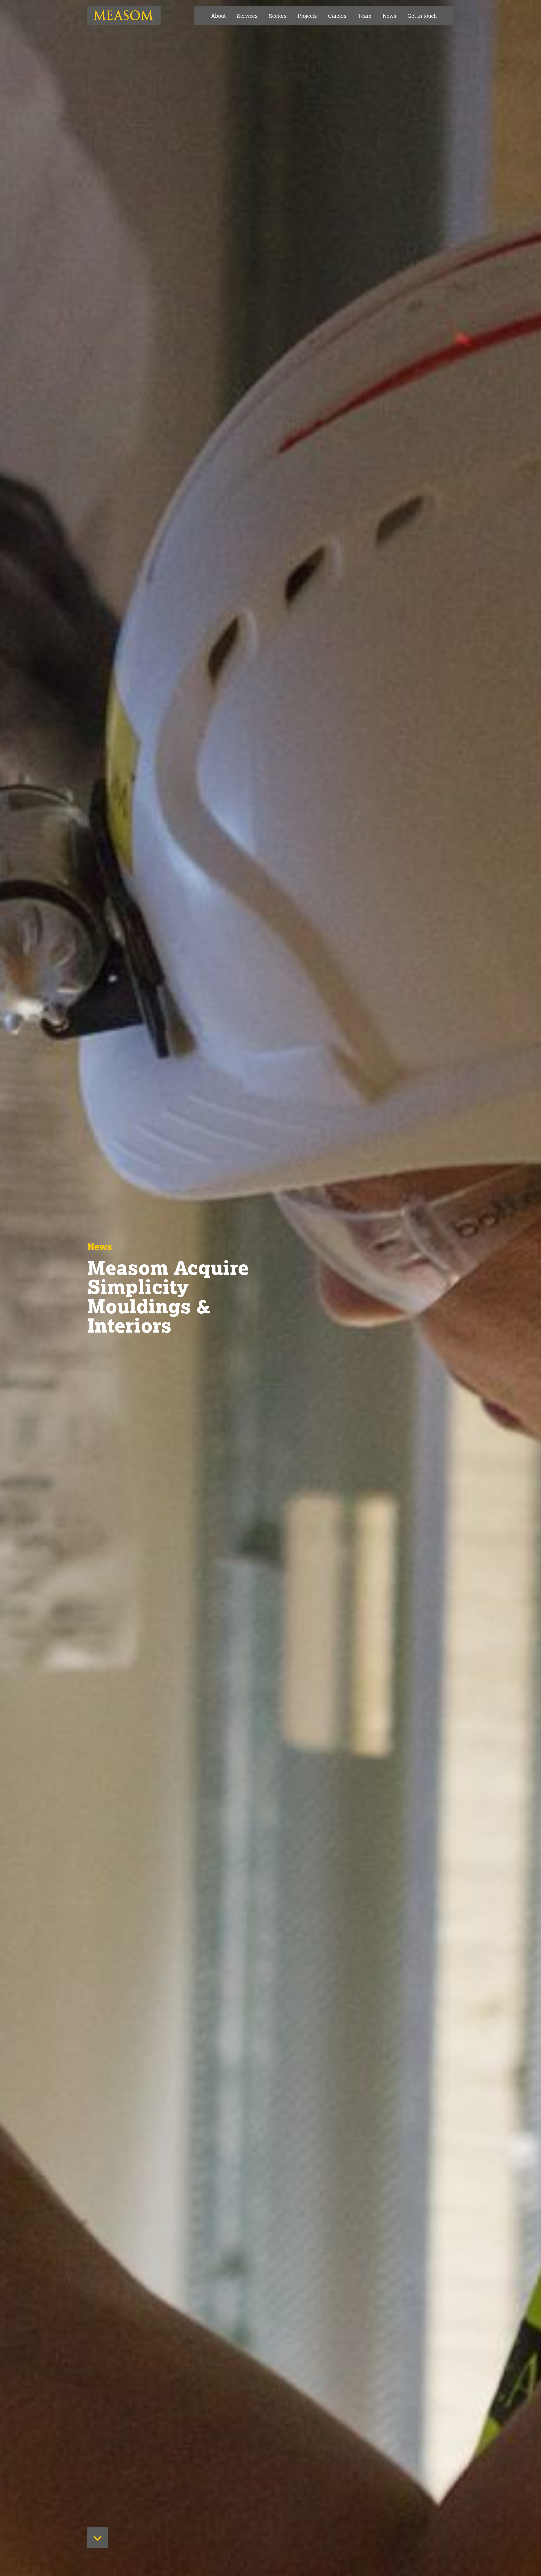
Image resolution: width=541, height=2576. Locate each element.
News (389, 16)
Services (247, 16)
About (218, 16)
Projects (307, 16)
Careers (337, 16)
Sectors (278, 16)
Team (365, 16)
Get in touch (422, 16)
